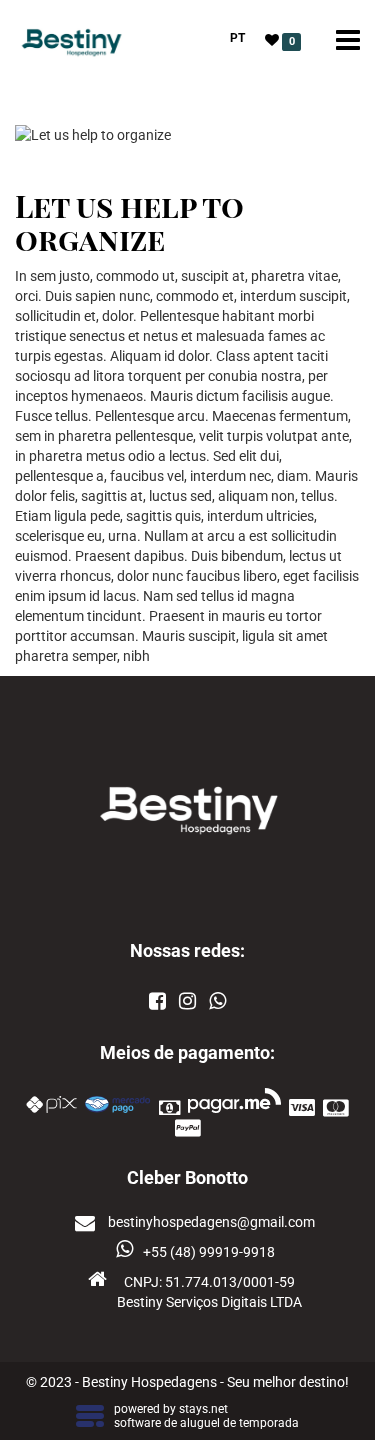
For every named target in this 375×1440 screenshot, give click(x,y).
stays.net (203, 1409)
